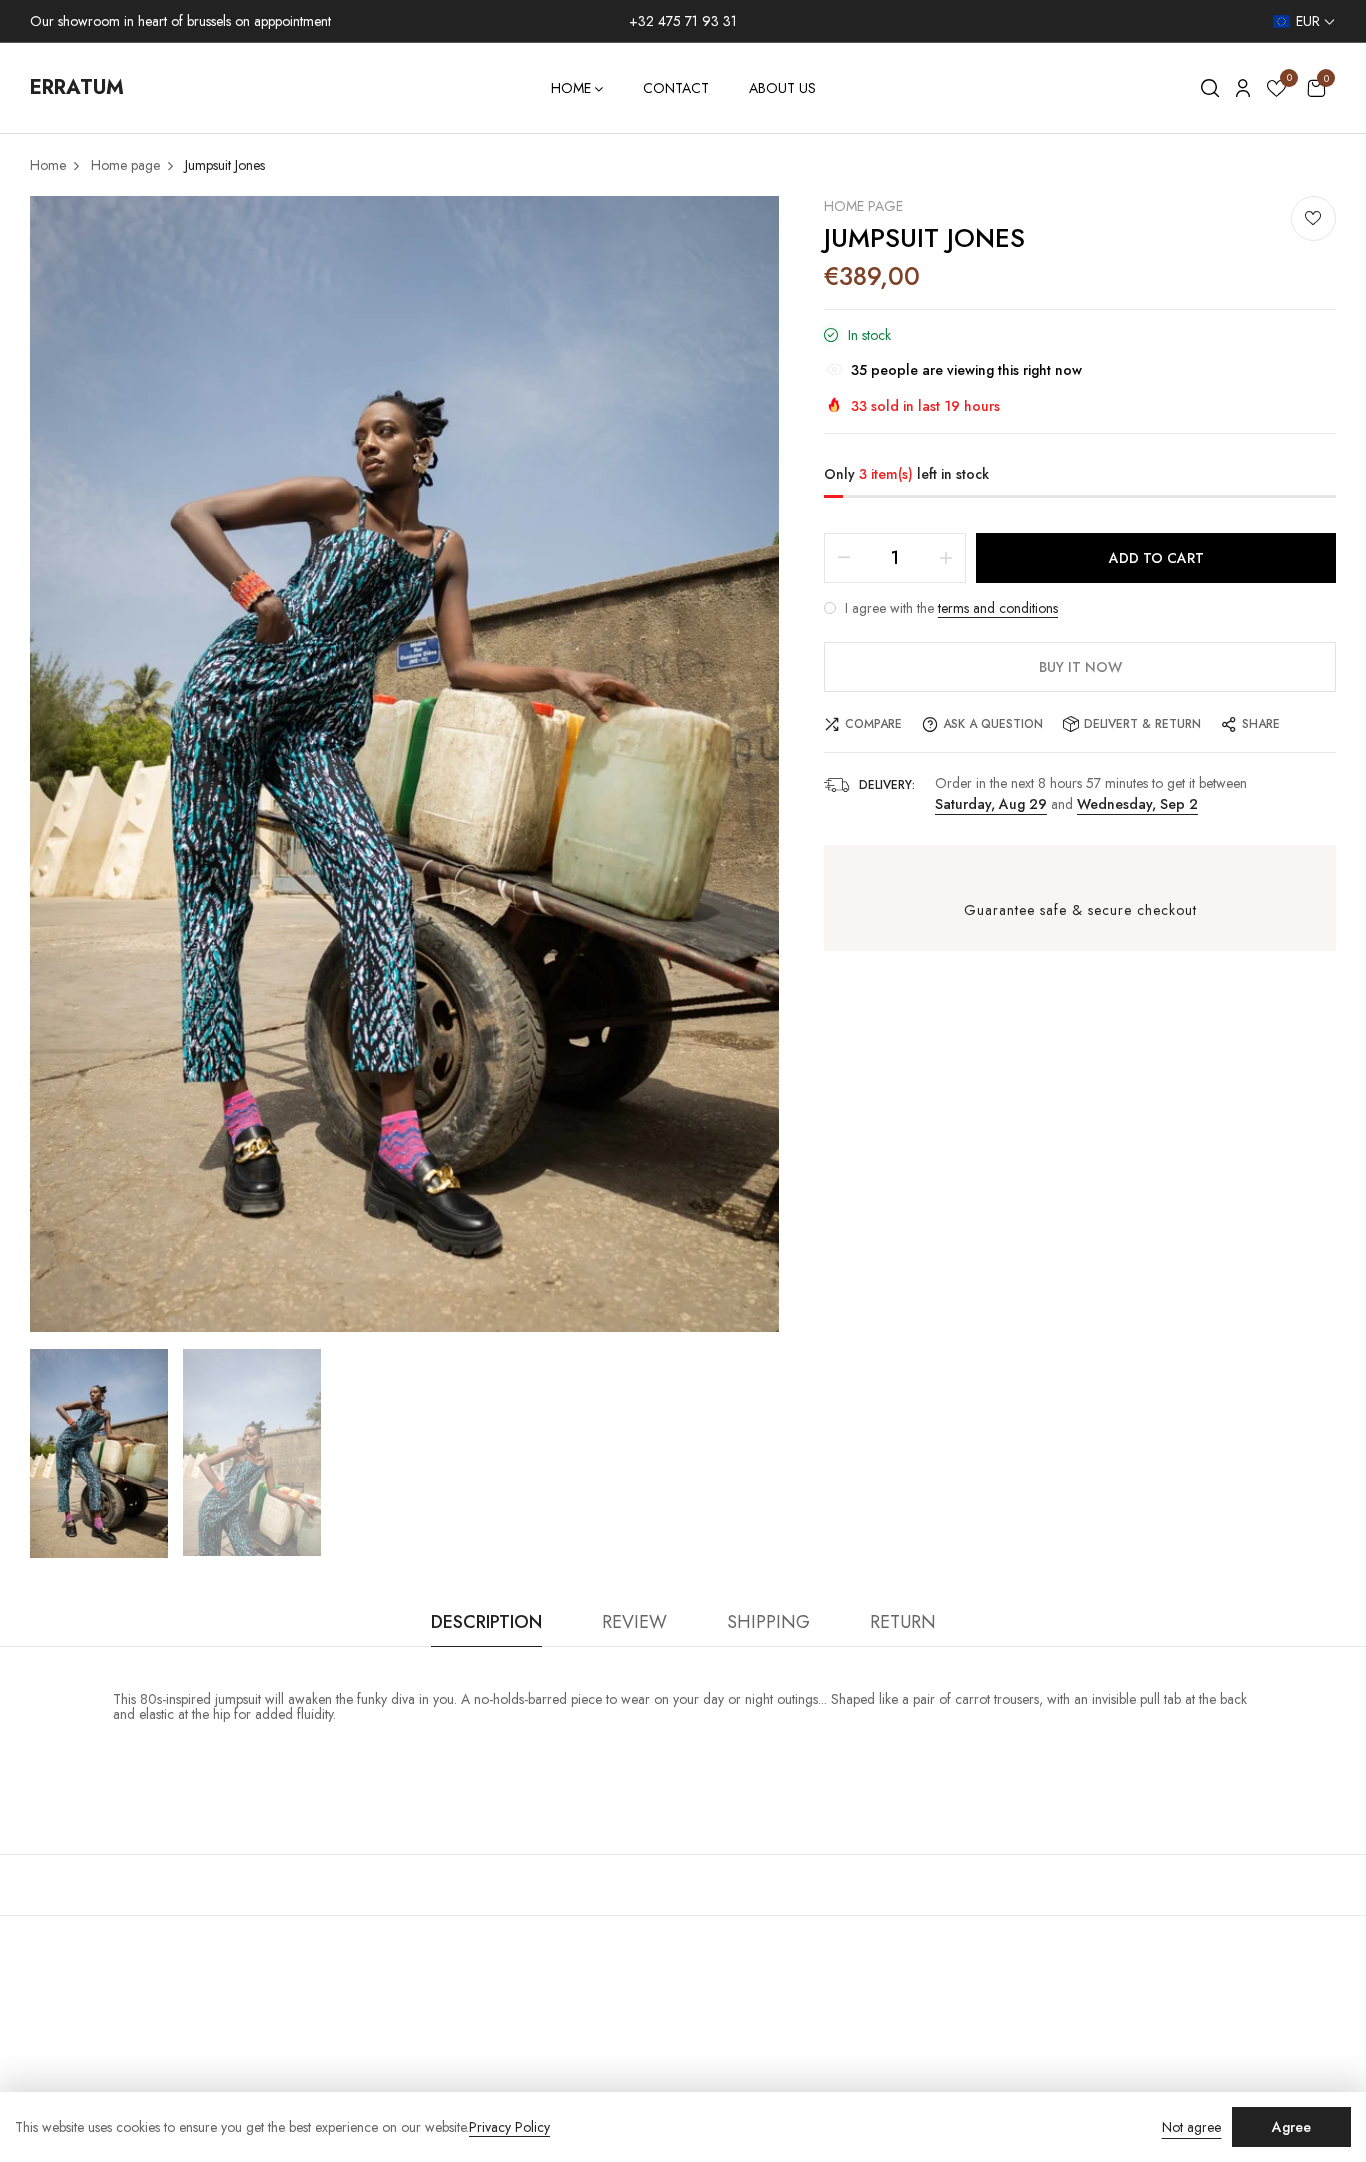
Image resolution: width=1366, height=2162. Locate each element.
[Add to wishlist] (1313, 218)
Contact (676, 88)
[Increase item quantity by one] (946, 558)
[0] (1276, 91)
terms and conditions (998, 608)
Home (571, 88)
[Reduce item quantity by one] (844, 558)
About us (782, 88)
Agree (1291, 2127)
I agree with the (949, 608)
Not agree (1191, 2127)
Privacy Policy (509, 2127)
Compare (873, 724)
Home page (863, 206)
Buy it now (1080, 667)
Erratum (77, 87)
